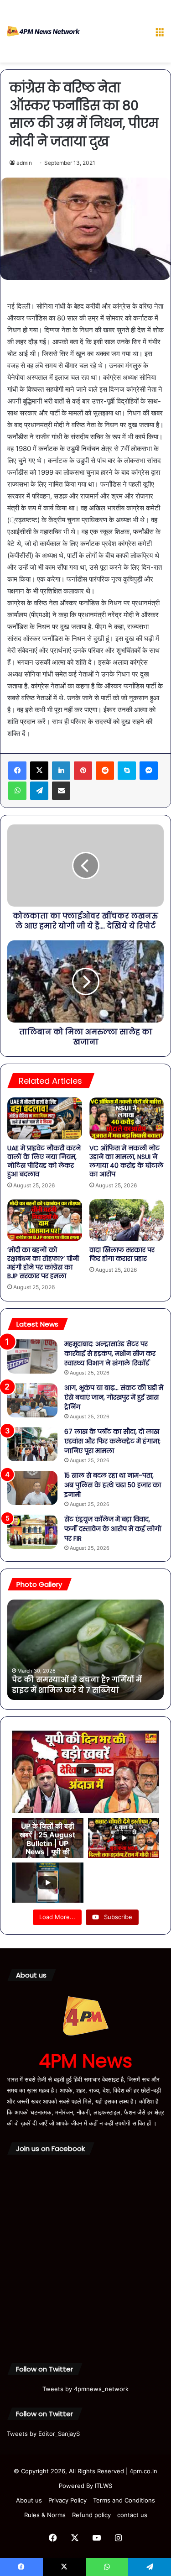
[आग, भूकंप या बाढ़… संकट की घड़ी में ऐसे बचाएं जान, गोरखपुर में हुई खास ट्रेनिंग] (32, 1400)
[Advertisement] (114, 33)
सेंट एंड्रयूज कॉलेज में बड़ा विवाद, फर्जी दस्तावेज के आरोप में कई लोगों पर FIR (113, 1529)
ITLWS (104, 2486)
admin (24, 163)
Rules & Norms (45, 2515)
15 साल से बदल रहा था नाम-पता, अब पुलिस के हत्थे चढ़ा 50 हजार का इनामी (113, 1485)
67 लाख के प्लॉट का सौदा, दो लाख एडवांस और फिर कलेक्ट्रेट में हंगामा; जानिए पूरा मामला (112, 1441)
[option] (85, 1650)
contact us (132, 2515)
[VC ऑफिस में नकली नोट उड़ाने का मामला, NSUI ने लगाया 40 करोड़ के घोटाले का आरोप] (127, 1118)
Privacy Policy (67, 2500)
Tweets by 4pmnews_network (85, 2389)
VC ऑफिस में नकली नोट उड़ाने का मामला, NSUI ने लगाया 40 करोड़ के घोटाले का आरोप (126, 1161)
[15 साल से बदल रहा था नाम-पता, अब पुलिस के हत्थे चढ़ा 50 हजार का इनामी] (32, 1488)
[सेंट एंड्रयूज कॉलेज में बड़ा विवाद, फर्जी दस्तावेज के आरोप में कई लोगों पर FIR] (32, 1532)
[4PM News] (43, 31)
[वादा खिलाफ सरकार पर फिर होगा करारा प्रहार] (127, 1220)
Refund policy (91, 2515)
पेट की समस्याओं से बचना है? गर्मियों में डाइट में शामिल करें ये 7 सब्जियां (77, 1685)
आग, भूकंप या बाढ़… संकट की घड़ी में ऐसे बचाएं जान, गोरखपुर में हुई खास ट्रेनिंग (114, 1397)
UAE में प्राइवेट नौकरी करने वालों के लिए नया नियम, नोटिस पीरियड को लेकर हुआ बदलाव (44, 1161)
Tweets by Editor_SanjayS (43, 2434)
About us (29, 2500)
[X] (39, 771)
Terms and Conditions (124, 2500)
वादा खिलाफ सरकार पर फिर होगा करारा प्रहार (122, 1254)
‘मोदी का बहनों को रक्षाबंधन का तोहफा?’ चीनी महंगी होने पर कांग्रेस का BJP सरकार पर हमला (43, 1263)
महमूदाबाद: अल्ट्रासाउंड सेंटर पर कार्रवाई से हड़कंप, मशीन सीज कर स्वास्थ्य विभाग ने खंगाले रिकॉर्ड (110, 1354)
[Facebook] (17, 771)
